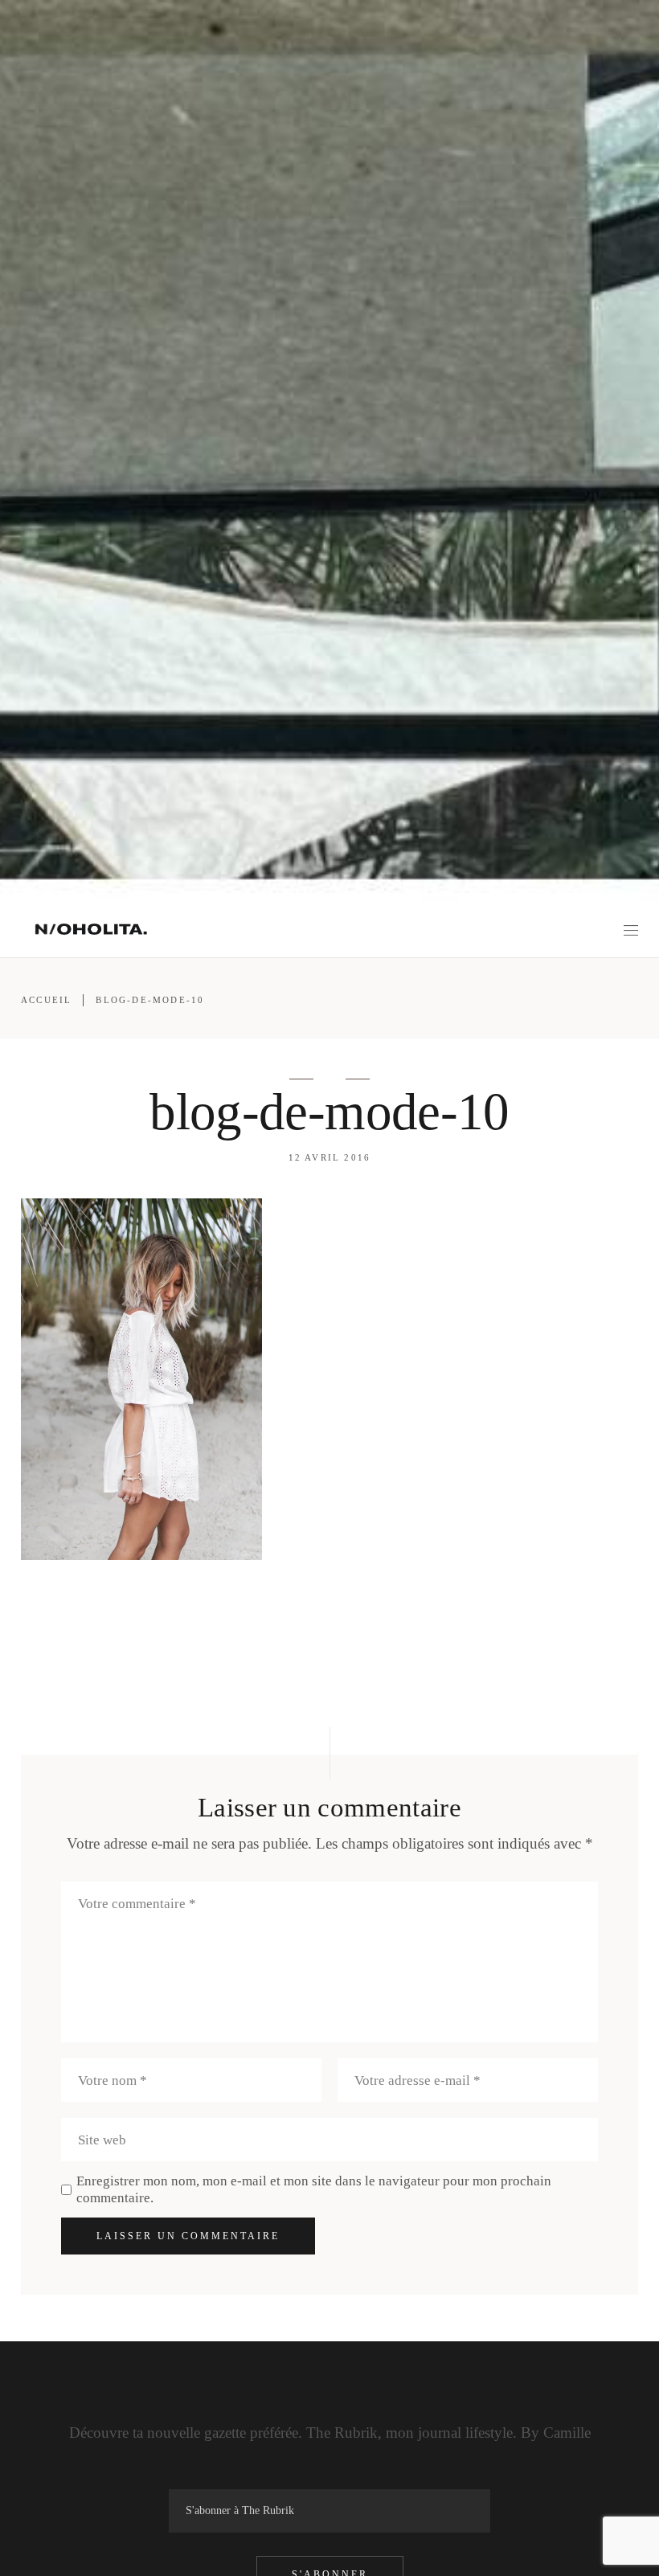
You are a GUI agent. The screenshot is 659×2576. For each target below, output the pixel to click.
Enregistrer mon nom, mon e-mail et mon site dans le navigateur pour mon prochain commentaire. (314, 2189)
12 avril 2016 (330, 1157)
